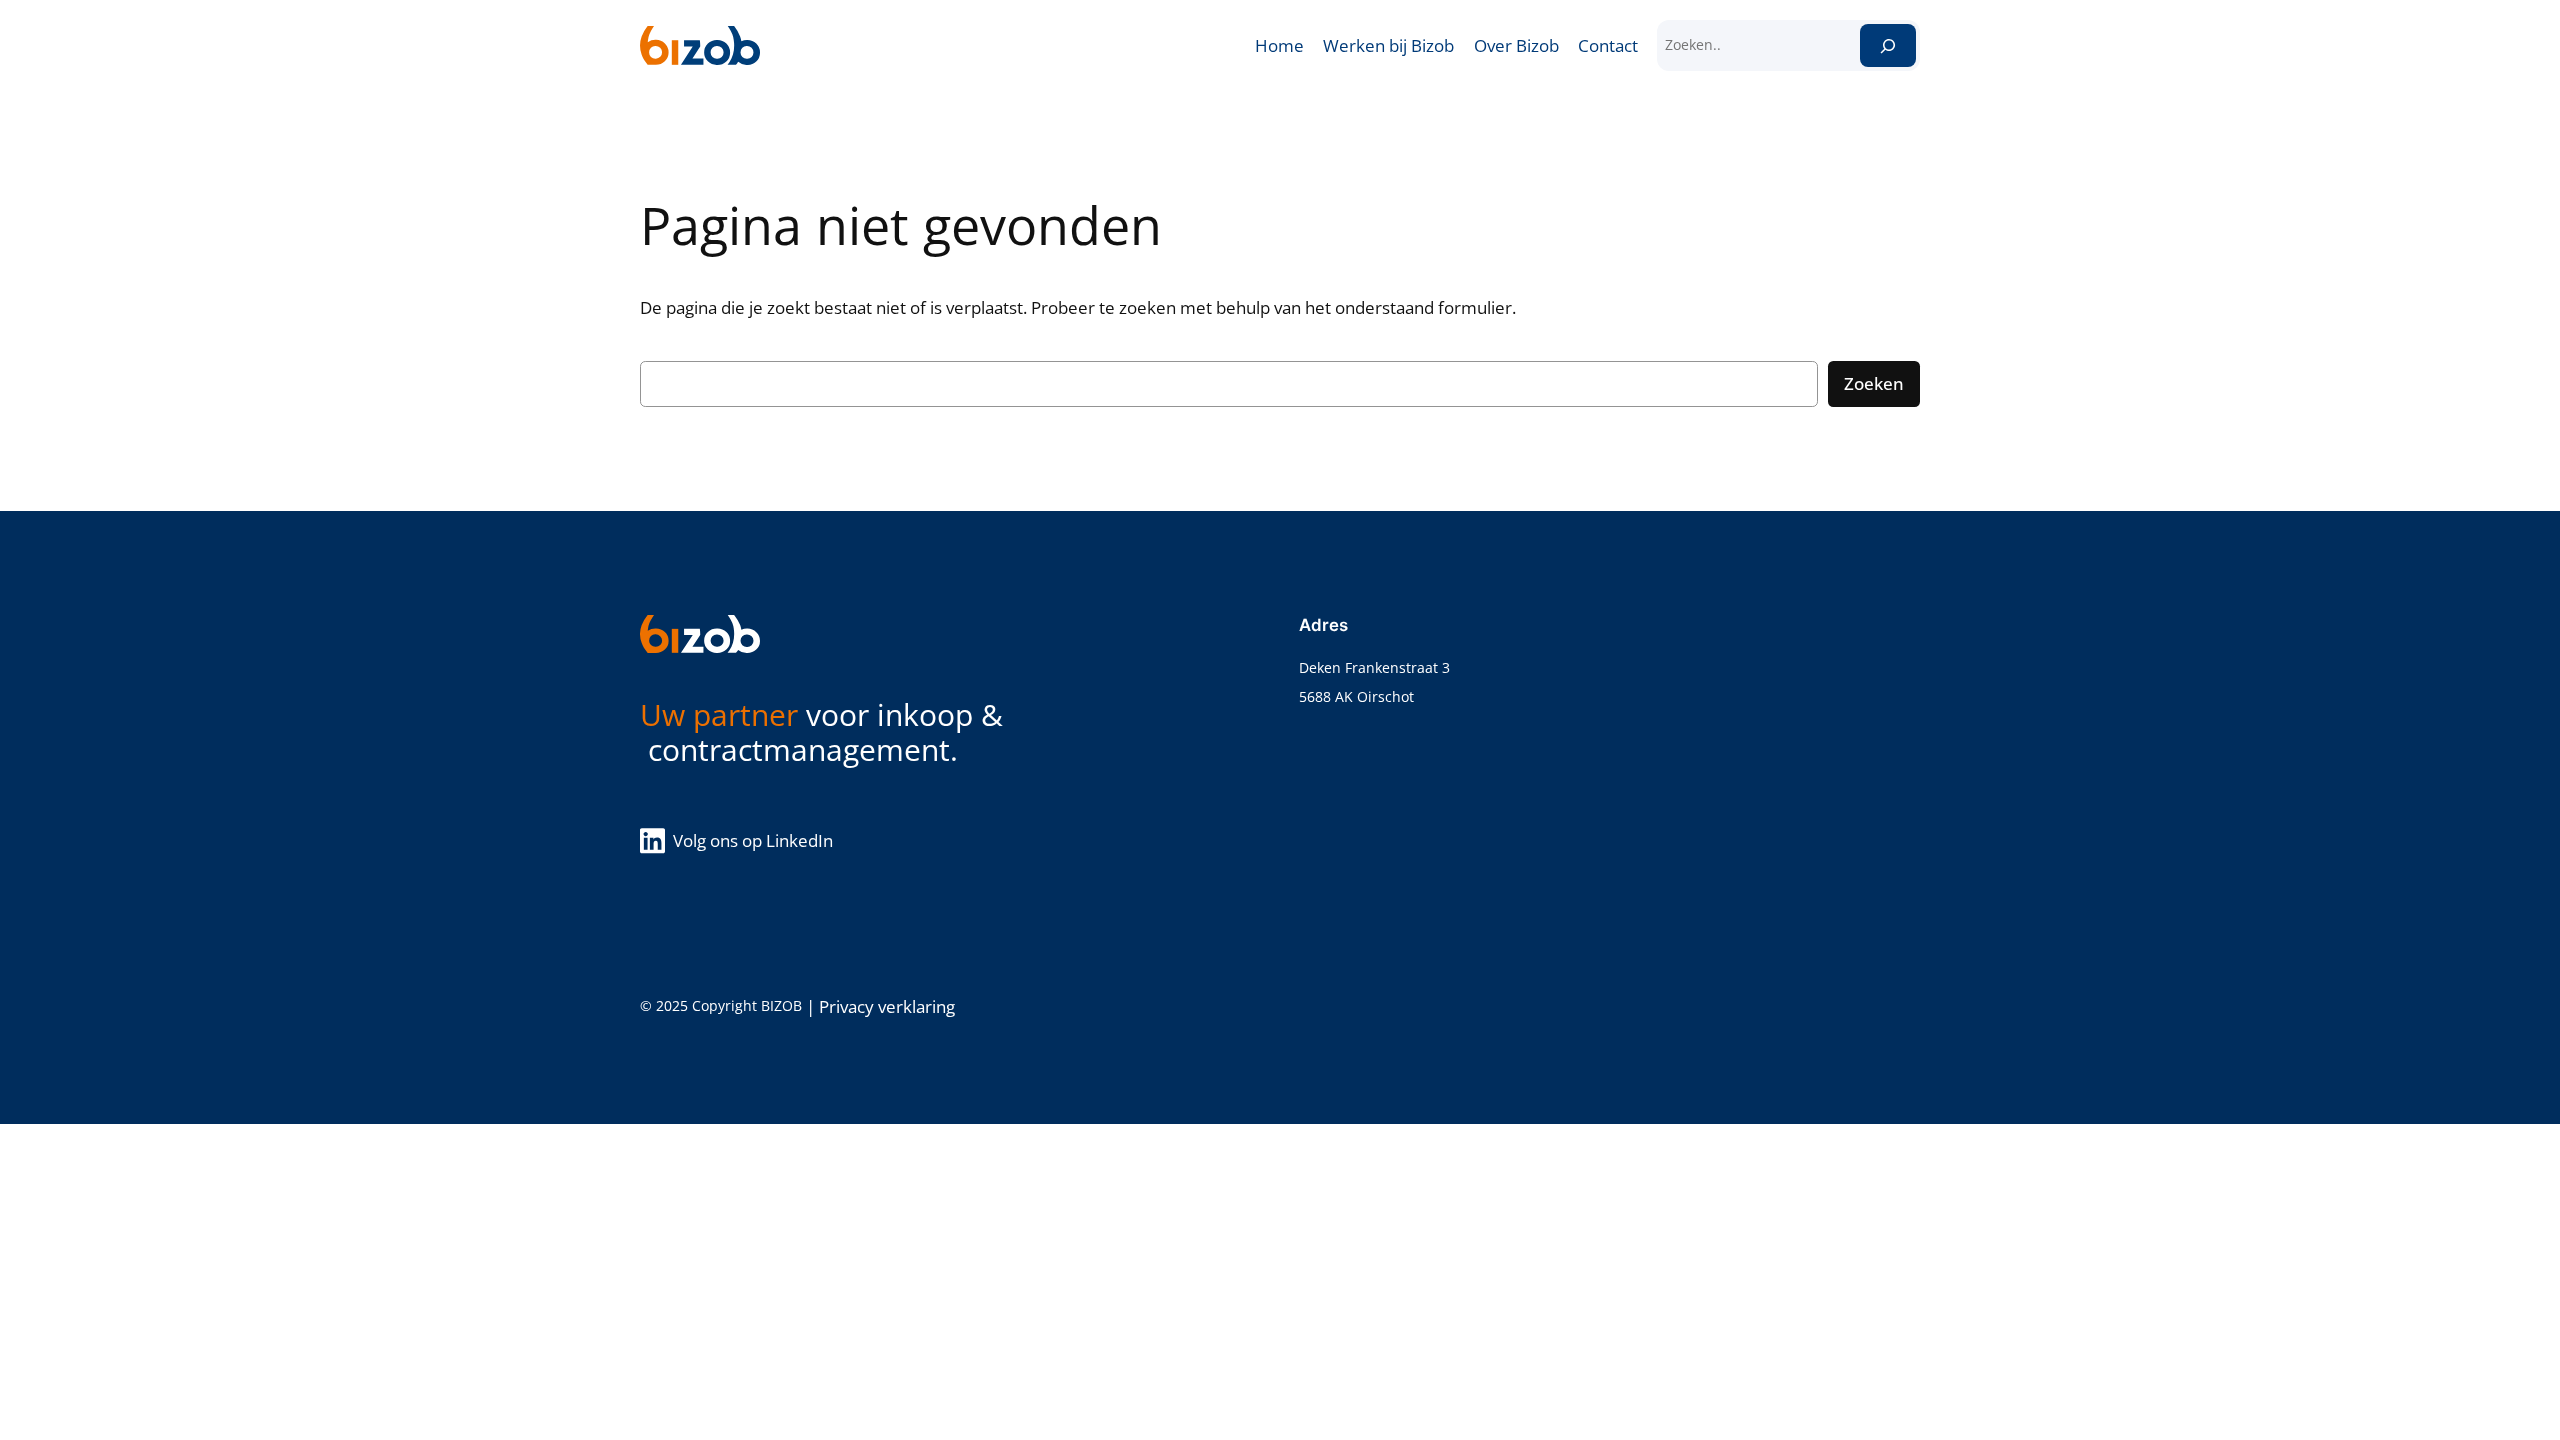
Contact (1608, 45)
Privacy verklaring (887, 1006)
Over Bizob (1516, 45)
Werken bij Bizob (1388, 45)
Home (1279, 45)
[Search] (1888, 45)
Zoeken (1874, 383)
